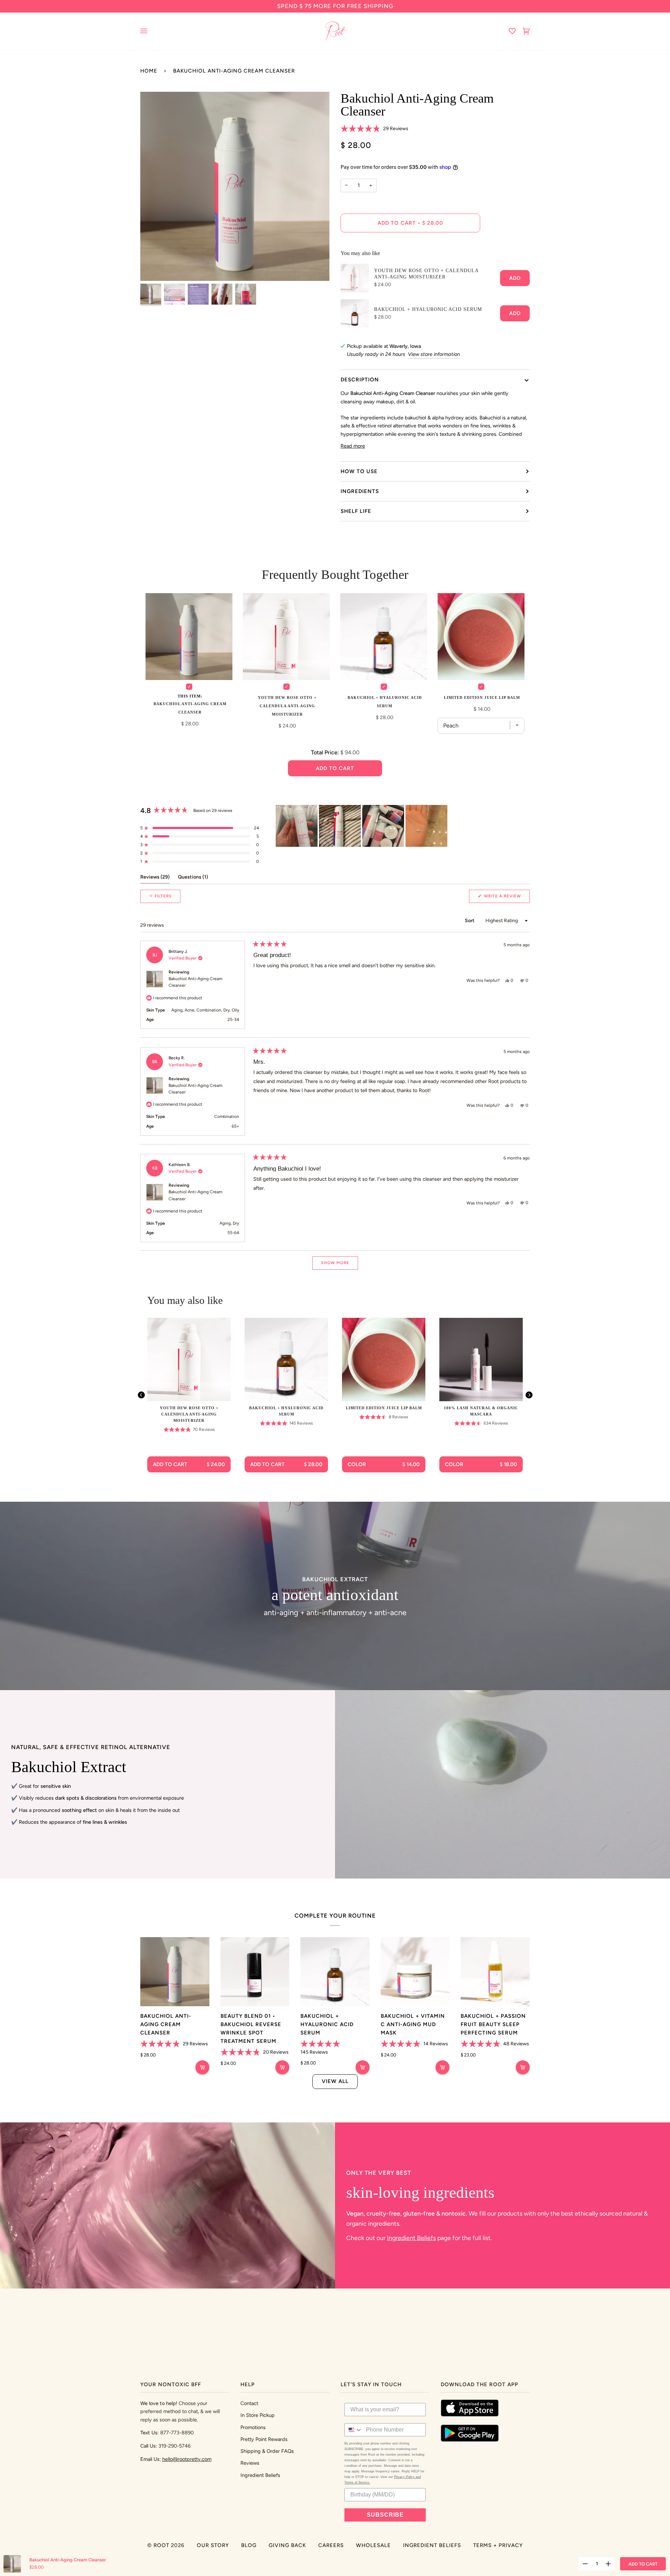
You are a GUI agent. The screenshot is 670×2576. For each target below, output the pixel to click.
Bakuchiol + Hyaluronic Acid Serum (428, 309)
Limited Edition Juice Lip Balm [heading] (384, 1408)
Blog (249, 2545)
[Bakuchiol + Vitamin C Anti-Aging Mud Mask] (415, 1972)
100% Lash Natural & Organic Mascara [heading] (481, 1411)
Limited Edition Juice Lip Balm (482, 697)
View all (335, 2081)
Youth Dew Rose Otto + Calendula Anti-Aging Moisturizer (426, 274)
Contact (249, 2403)
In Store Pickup (258, 2415)
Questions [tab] (193, 877)
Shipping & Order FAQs (267, 2451)
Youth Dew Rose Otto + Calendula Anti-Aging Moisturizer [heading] (189, 1414)
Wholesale (373, 2545)
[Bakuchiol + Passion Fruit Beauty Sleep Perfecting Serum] (495, 1972)
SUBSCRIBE (385, 2515)
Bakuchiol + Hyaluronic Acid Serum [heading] (286, 1411)
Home (149, 71)
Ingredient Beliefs (411, 2238)
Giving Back (287, 2545)
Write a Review (506, 898)
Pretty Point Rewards (264, 2439)
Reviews (250, 2463)
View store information (434, 354)
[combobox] (354, 2430)
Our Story (213, 2545)
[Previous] (141, 1395)
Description (360, 380)
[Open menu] (151, 31)
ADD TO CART (643, 2564)
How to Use (359, 471)
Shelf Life (356, 511)
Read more (353, 446)
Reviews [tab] (155, 877)
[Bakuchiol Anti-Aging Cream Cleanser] (175, 1972)
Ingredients (360, 491)
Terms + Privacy (498, 2545)
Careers (331, 2545)
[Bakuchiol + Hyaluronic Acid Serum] (335, 1972)
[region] (362, 826)
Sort (470, 921)
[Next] (529, 1395)
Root (161, 2545)
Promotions (253, 2427)
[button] (374, 129)
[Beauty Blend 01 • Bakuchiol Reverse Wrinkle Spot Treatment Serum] (255, 1972)
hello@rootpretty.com (187, 2459)
